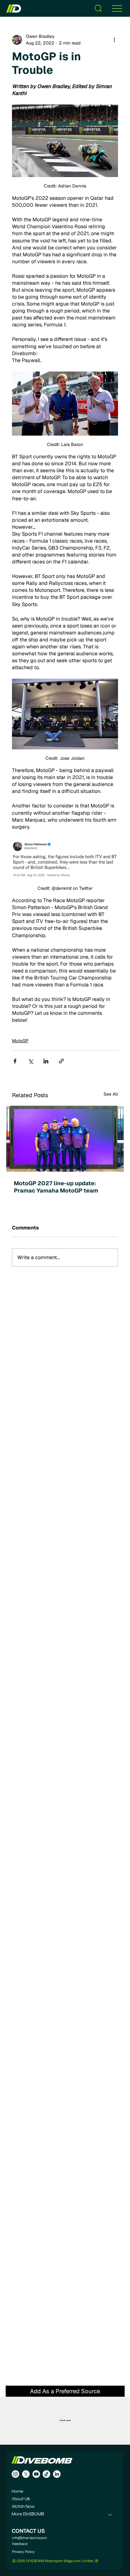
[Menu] (117, 8)
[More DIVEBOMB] (110, 2514)
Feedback (20, 2544)
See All (111, 1094)
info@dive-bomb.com (30, 2538)
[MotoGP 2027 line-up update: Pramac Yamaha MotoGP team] (65, 1139)
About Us (21, 2499)
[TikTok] (46, 2474)
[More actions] (114, 40)
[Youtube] (36, 2474)
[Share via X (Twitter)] (30, 1061)
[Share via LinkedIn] (46, 1061)
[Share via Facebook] (15, 1061)
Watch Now (23, 2507)
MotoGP (20, 1041)
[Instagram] (15, 2474)
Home (18, 2492)
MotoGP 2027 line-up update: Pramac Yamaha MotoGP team (56, 1187)
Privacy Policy (23, 2552)
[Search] (98, 8)
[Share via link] (61, 1061)
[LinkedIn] (57, 2474)
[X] (26, 2474)
